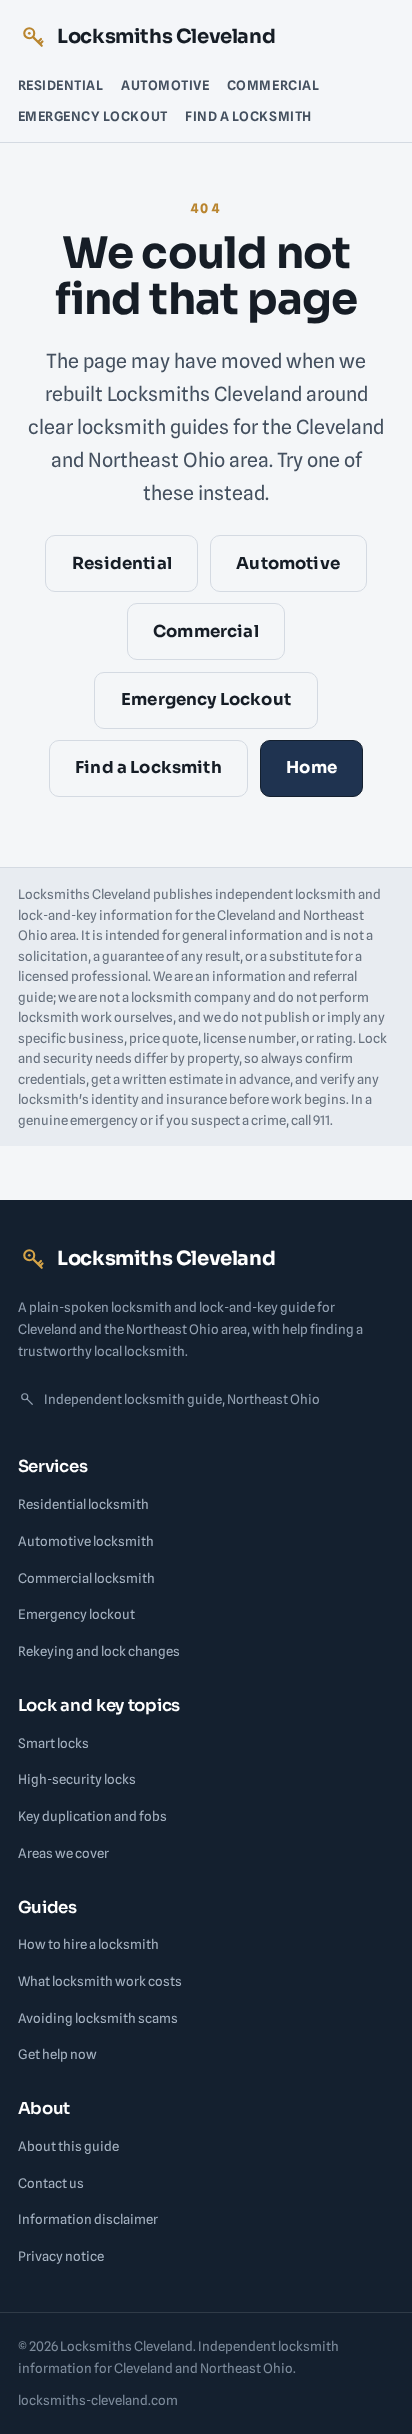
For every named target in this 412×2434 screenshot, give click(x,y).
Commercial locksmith (86, 1578)
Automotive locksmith (86, 1541)
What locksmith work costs (100, 1981)
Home (311, 767)
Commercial (273, 85)
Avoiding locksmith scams (98, 2018)
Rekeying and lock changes (99, 1651)
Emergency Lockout (93, 116)
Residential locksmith (83, 1504)
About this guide (68, 2146)
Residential (61, 85)
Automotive (165, 85)
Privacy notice (61, 2256)
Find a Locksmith (248, 116)
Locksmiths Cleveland (166, 36)
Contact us (51, 2183)
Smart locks (53, 1743)
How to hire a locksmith (88, 1944)
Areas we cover (63, 1853)
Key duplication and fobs (92, 1816)
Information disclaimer (88, 2219)
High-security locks (77, 1779)
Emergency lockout (76, 1614)
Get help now (57, 2054)
